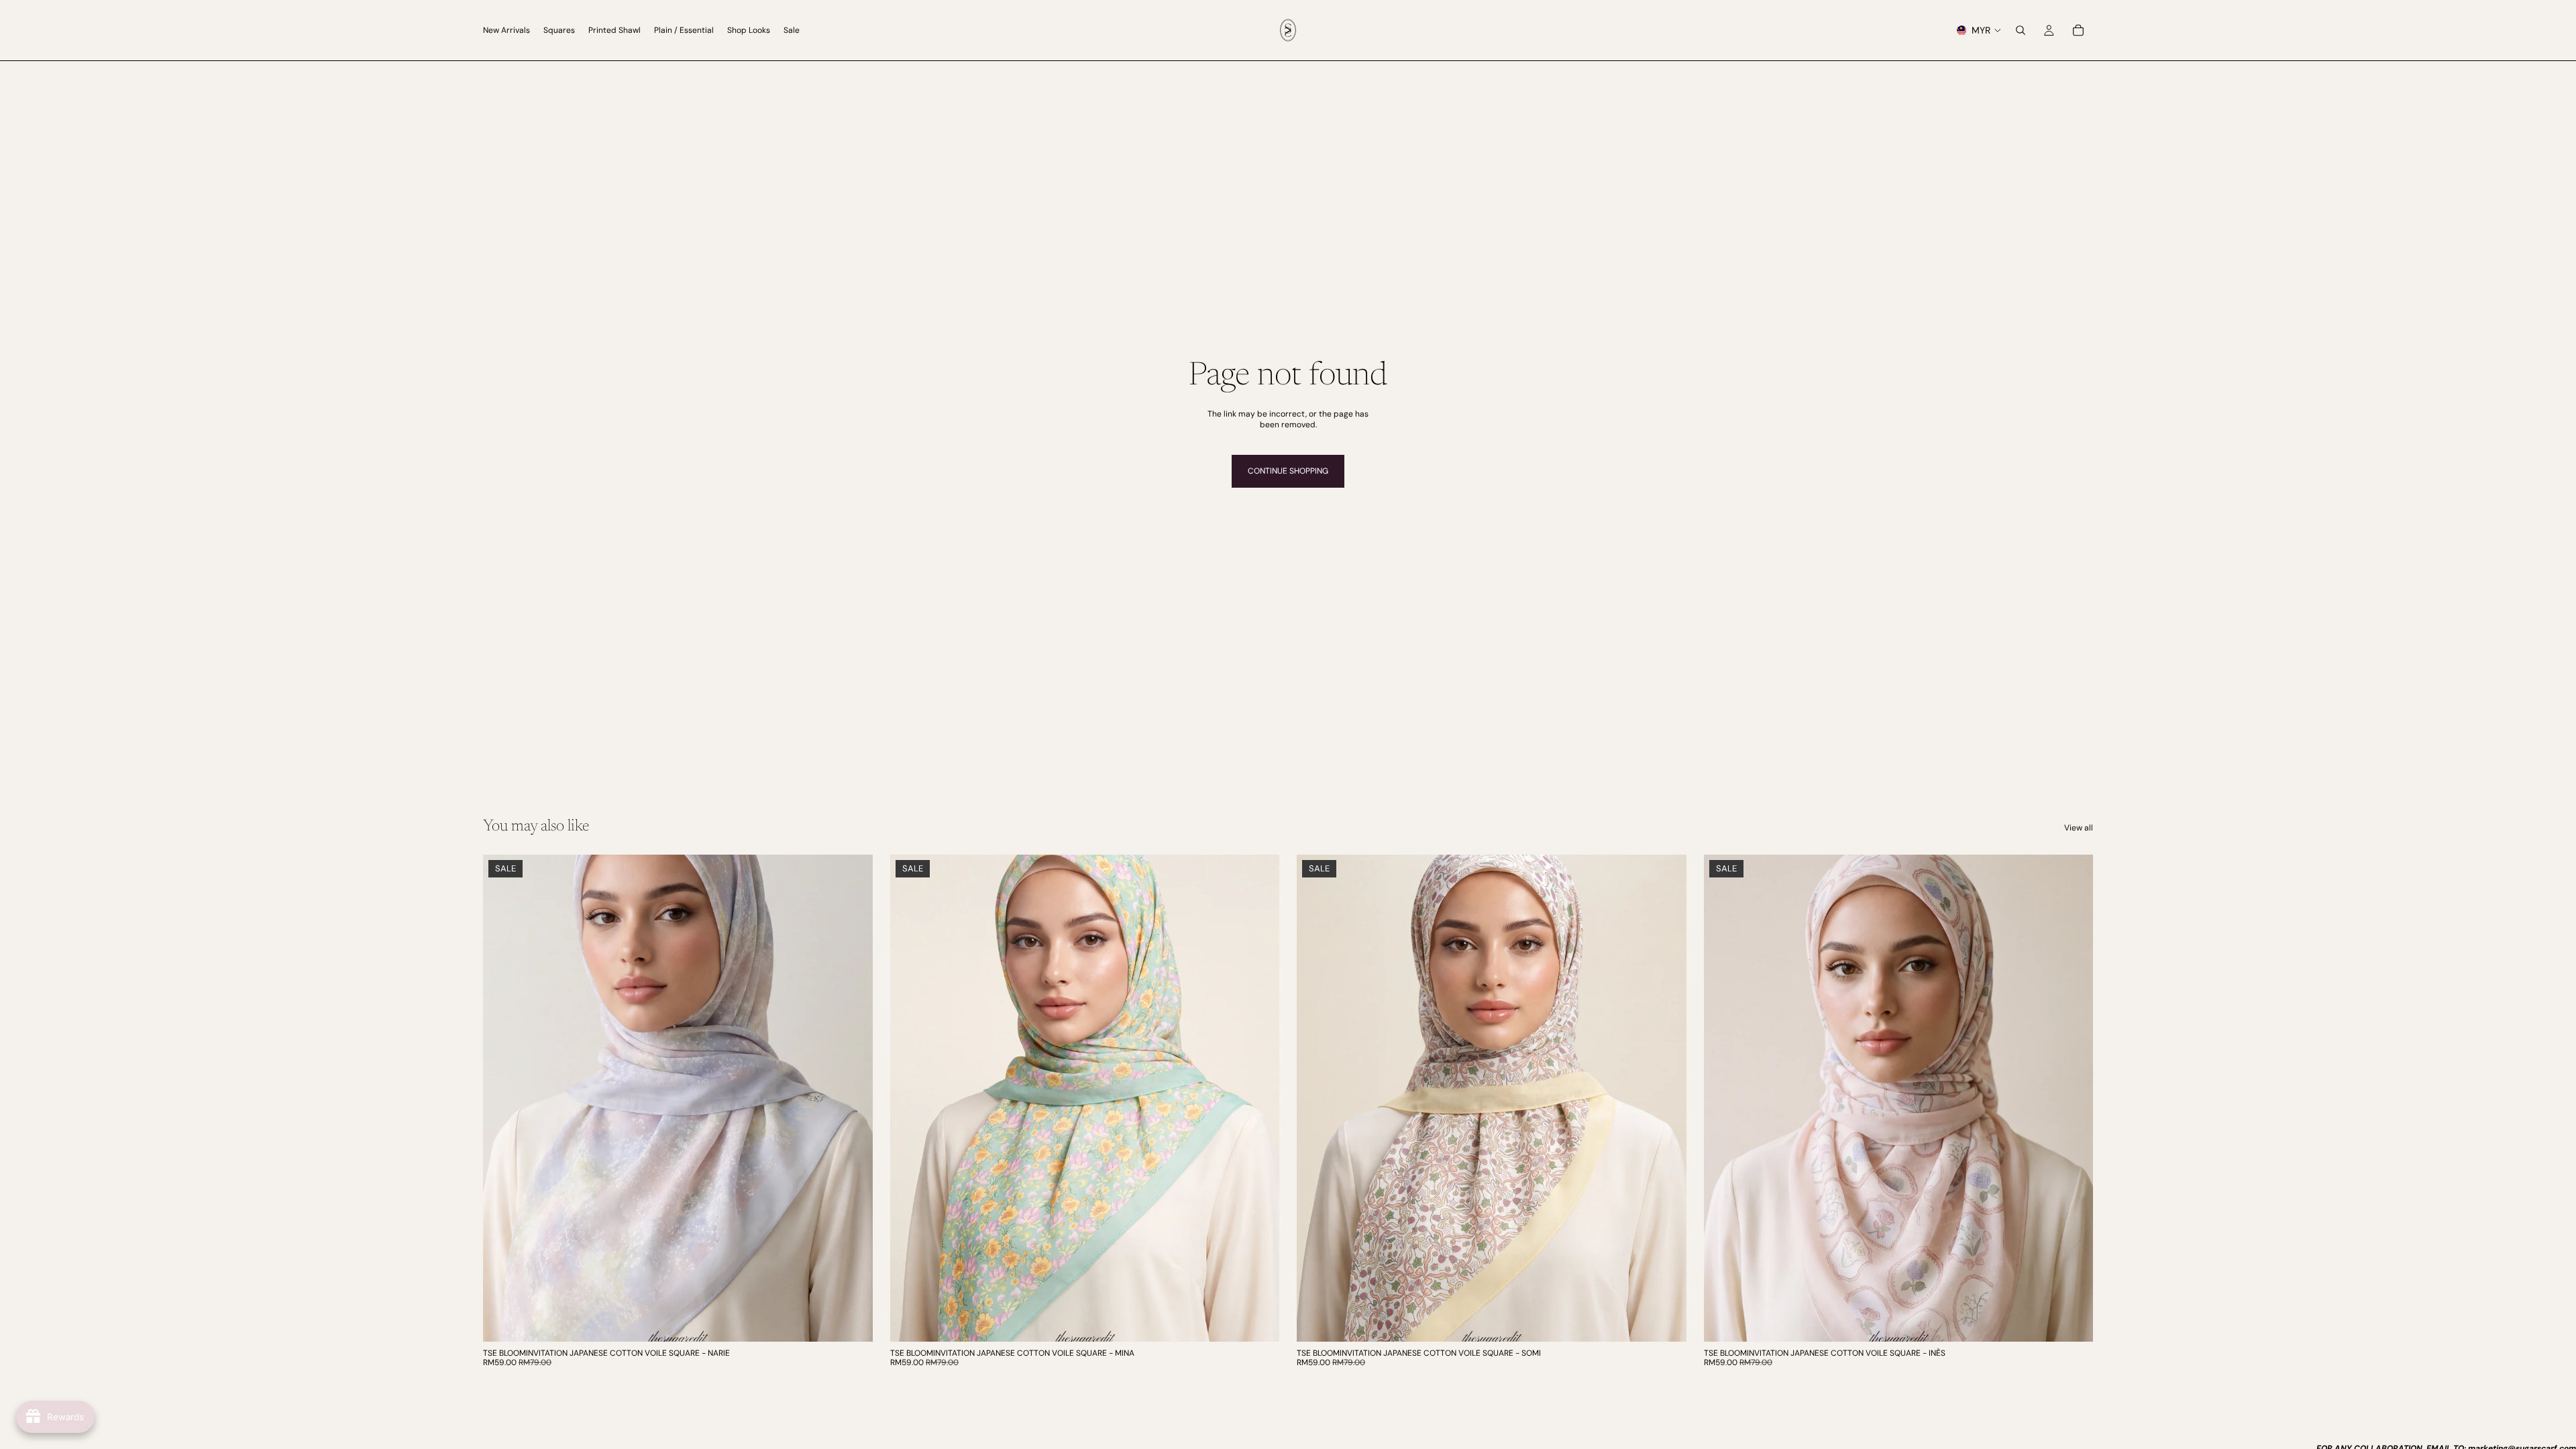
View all (2079, 828)
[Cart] (2078, 30)
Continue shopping (1288, 471)
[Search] (2021, 30)
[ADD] (852, 1321)
